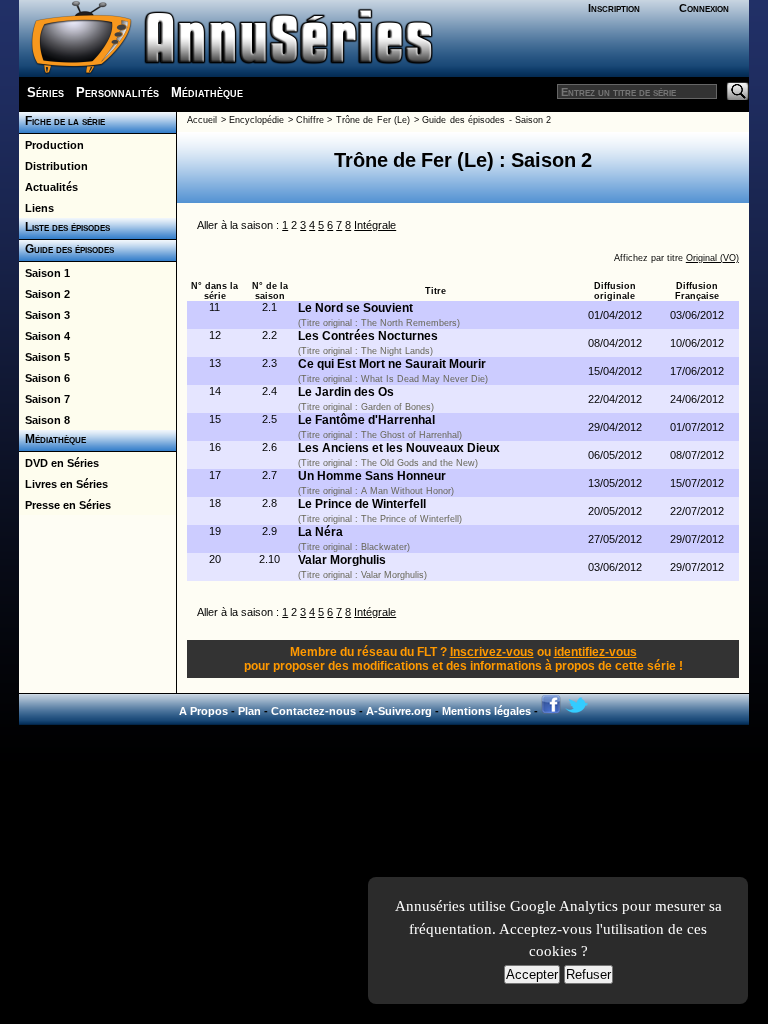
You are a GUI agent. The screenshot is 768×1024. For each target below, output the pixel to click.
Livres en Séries (63, 484)
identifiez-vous (595, 652)
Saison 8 (44, 420)
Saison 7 (44, 399)
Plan (249, 711)
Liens (36, 208)
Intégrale (375, 225)
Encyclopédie (256, 120)
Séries (45, 92)
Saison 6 (44, 378)
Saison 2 (44, 294)
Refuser (588, 974)
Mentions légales (486, 711)
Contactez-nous (313, 711)
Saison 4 (44, 336)
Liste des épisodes (64, 227)
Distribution (53, 166)
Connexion (704, 8)
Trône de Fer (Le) (373, 120)
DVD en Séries (59, 463)
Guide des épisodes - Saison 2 (486, 120)
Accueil (202, 120)
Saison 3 (44, 315)
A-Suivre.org (399, 711)
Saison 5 (44, 357)
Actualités (48, 187)
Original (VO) (712, 258)
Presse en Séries (65, 505)
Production (51, 145)
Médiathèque (207, 92)
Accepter (532, 974)
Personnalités (117, 92)
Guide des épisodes (66, 249)
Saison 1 (44, 273)
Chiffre (310, 120)
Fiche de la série (62, 121)
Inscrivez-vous (492, 652)
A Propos (203, 711)
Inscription (614, 8)
